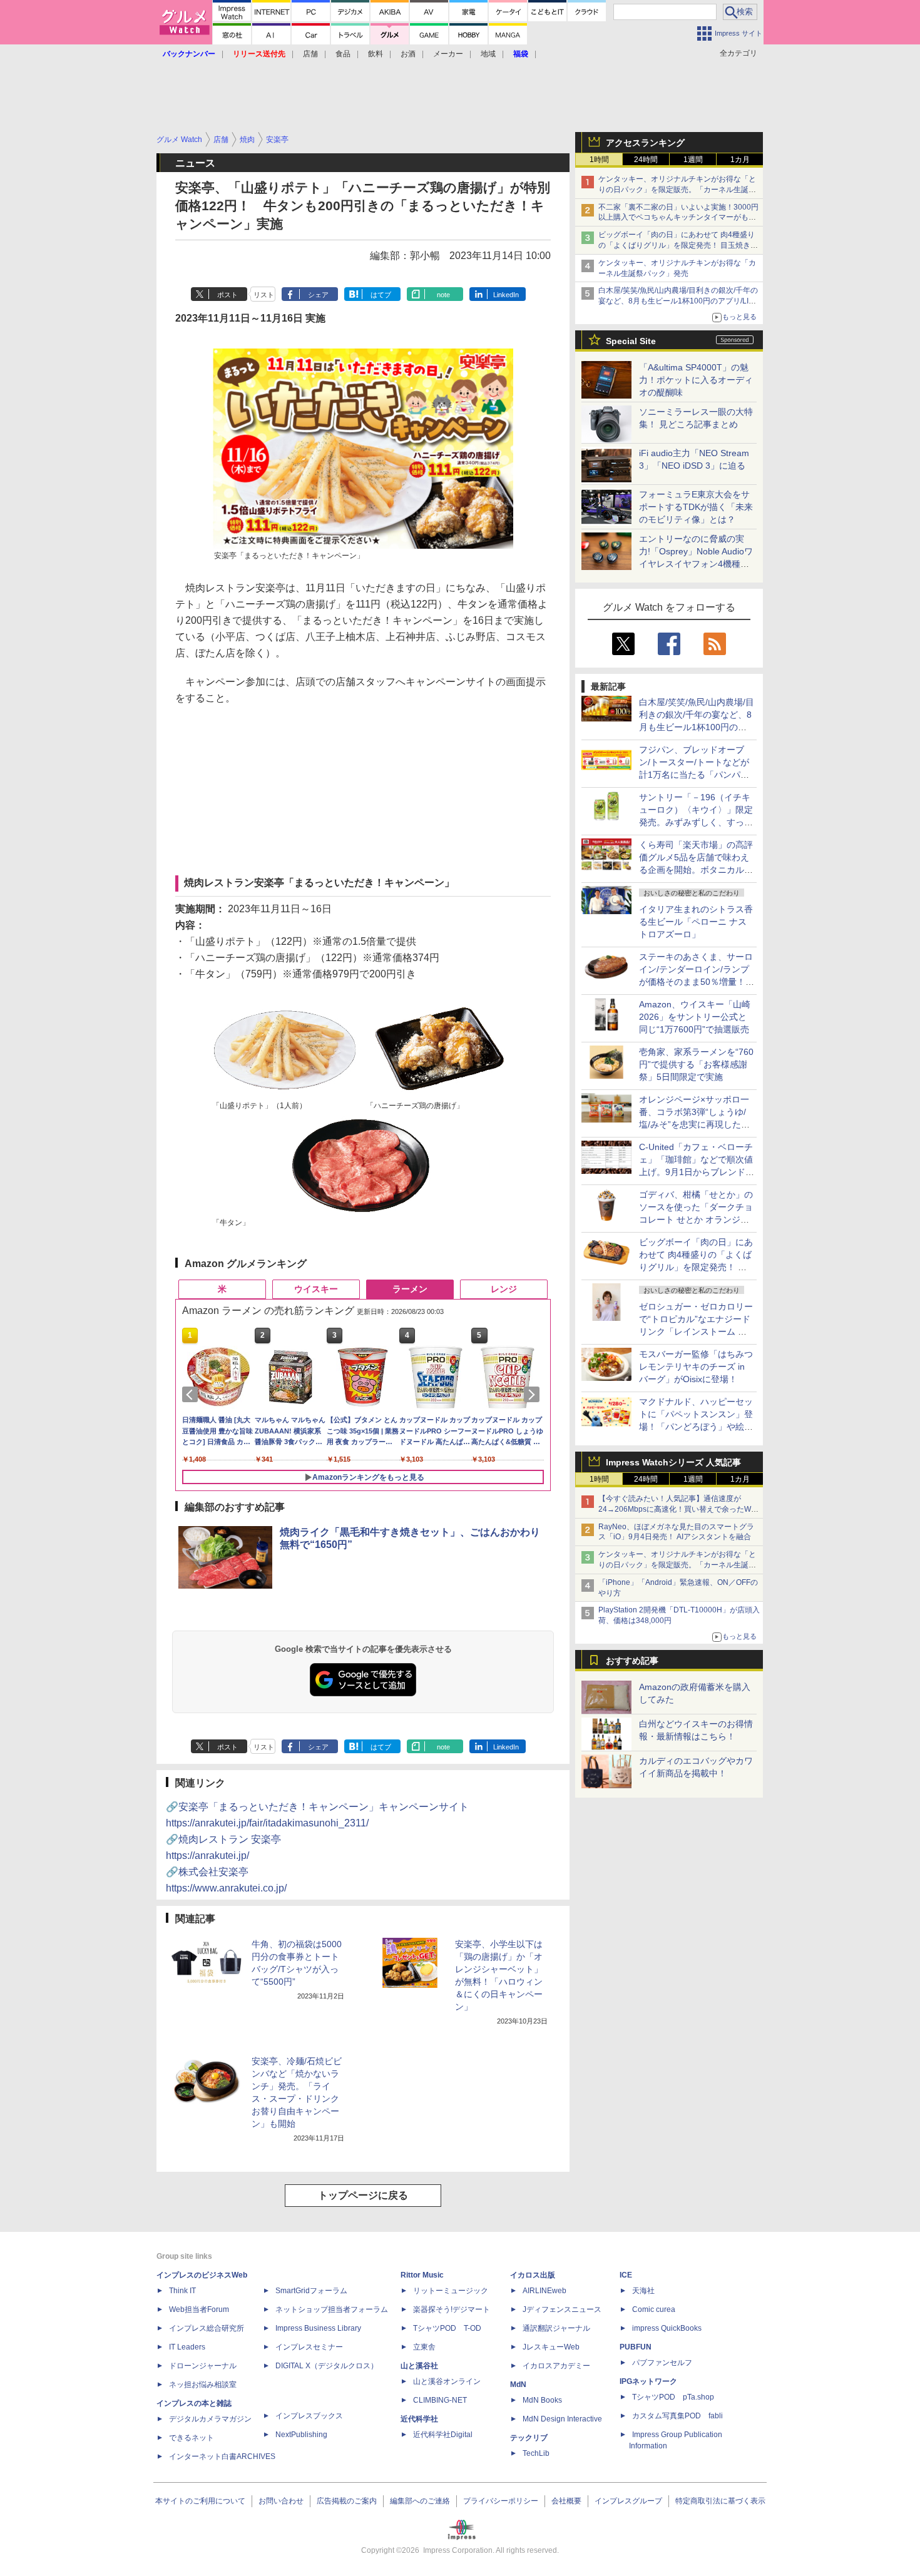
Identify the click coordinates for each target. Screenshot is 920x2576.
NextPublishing (301, 2435)
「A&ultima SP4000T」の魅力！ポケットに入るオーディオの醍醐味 (696, 380)
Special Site (631, 341)
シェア (318, 295)
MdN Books (542, 2400)
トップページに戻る (363, 2195)
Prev (192, 1395)
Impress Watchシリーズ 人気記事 (673, 1462)
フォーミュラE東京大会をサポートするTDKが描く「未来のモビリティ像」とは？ (696, 507)
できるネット (192, 2438)
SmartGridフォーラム (311, 2291)
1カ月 (740, 160)
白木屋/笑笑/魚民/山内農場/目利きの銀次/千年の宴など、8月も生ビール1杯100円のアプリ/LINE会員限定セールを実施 (679, 301)
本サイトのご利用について (200, 2501)
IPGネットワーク (648, 2381)
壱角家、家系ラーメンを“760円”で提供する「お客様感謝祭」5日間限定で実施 (696, 1064)
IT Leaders (187, 2347)
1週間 (693, 160)
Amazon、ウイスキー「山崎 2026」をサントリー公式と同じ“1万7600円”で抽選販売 (695, 1017)
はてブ (381, 295)
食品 (343, 54)
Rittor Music (422, 2275)
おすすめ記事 (632, 1661)
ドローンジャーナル (203, 2366)
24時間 (646, 160)
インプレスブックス (309, 2416)
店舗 (310, 54)
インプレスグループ (628, 2501)
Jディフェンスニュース (562, 2309)
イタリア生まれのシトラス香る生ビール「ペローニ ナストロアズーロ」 (696, 922)
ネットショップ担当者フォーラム (332, 2309)
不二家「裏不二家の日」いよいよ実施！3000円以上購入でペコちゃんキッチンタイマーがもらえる (678, 218)
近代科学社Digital (443, 2435)
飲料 (376, 54)
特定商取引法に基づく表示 (720, 2501)
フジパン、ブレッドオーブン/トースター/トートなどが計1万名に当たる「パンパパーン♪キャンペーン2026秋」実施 (695, 775)
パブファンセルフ (662, 2363)
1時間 (599, 160)
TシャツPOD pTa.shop (673, 2397)
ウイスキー (316, 1289)
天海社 (643, 2291)
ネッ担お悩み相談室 (203, 2385)
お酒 (408, 54)
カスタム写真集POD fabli (677, 2416)
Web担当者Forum (199, 2309)
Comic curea (654, 2309)
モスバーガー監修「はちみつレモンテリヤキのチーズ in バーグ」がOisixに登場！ (696, 1367)
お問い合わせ (281, 2501)
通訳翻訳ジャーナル (556, 2328)
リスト (264, 295)
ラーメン (410, 1289)
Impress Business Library (318, 2328)
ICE (626, 2275)
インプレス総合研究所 (207, 2328)
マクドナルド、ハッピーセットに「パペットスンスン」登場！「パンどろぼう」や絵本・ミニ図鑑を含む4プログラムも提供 (696, 1427)
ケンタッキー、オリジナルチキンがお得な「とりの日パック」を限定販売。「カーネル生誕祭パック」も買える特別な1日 (677, 190)
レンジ (504, 1289)
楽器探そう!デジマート (452, 2309)
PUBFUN (636, 2347)
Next (534, 1395)
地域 (488, 54)
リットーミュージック (451, 2291)
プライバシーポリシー (501, 2501)
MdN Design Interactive (562, 2419)
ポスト (227, 295)
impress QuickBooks (667, 2328)
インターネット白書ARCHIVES (222, 2456)
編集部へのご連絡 (420, 2501)
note (443, 295)
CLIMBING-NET (440, 2400)
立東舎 (424, 2347)
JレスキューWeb (551, 2347)
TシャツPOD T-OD (447, 2328)
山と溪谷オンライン (447, 2381)
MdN (518, 2385)
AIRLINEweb (544, 2291)
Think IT (182, 2291)
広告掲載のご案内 (347, 2501)
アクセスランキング (645, 143)
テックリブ (529, 2438)
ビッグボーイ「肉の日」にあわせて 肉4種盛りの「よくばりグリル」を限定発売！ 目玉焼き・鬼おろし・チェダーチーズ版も (678, 245)
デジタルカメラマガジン (210, 2419)
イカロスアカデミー (556, 2366)
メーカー (448, 54)
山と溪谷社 (419, 2366)
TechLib (536, 2453)
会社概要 (566, 2501)
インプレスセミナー (309, 2347)
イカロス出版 (533, 2275)
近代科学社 (419, 2419)
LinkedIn (506, 295)
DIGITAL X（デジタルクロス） (327, 2366)
